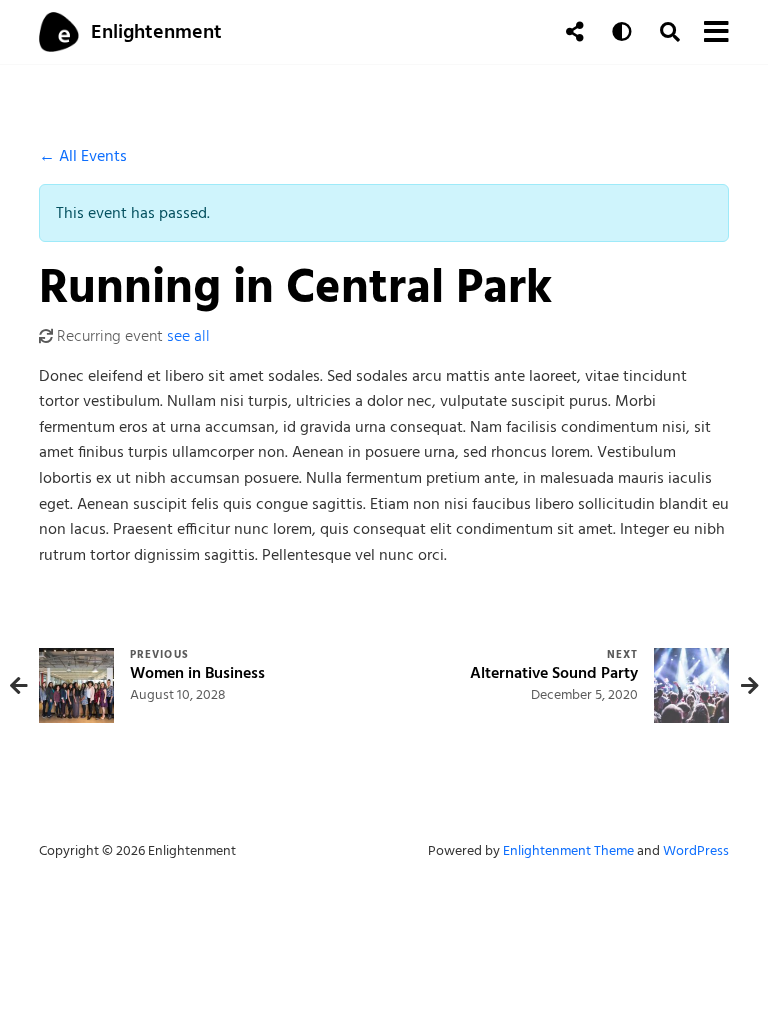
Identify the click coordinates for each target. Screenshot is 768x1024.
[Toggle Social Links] (575, 32)
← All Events (83, 156)
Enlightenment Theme (568, 850)
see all (188, 336)
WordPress (696, 850)
